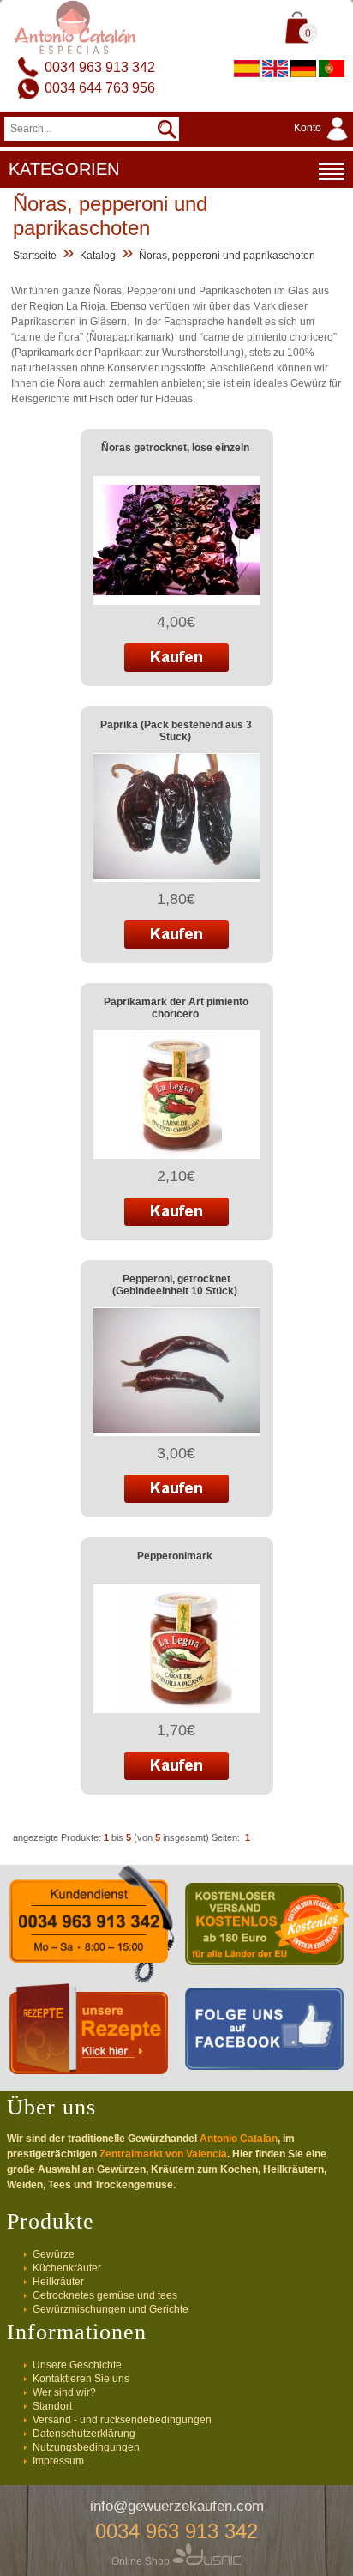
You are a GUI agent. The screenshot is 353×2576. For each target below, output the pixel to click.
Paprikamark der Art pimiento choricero (176, 1008)
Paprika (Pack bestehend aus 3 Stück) (176, 731)
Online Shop (142, 2561)
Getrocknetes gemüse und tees (105, 2295)
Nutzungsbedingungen (86, 2447)
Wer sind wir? (64, 2392)
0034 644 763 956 (100, 88)
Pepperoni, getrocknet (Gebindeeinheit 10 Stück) (175, 1285)
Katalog (98, 256)
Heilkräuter (58, 2282)
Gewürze (54, 2254)
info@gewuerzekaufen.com (177, 2506)
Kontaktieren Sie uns (81, 2379)
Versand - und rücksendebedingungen (122, 2420)
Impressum (58, 2461)
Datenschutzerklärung (84, 2434)
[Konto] (323, 142)
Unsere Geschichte (77, 2365)
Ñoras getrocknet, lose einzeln (175, 448)
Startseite (35, 256)
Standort (52, 2406)
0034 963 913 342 (100, 67)
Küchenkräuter (67, 2268)
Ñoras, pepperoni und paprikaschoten (227, 256)
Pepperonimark (175, 1556)
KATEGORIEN (64, 169)
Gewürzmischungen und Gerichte (111, 2309)
